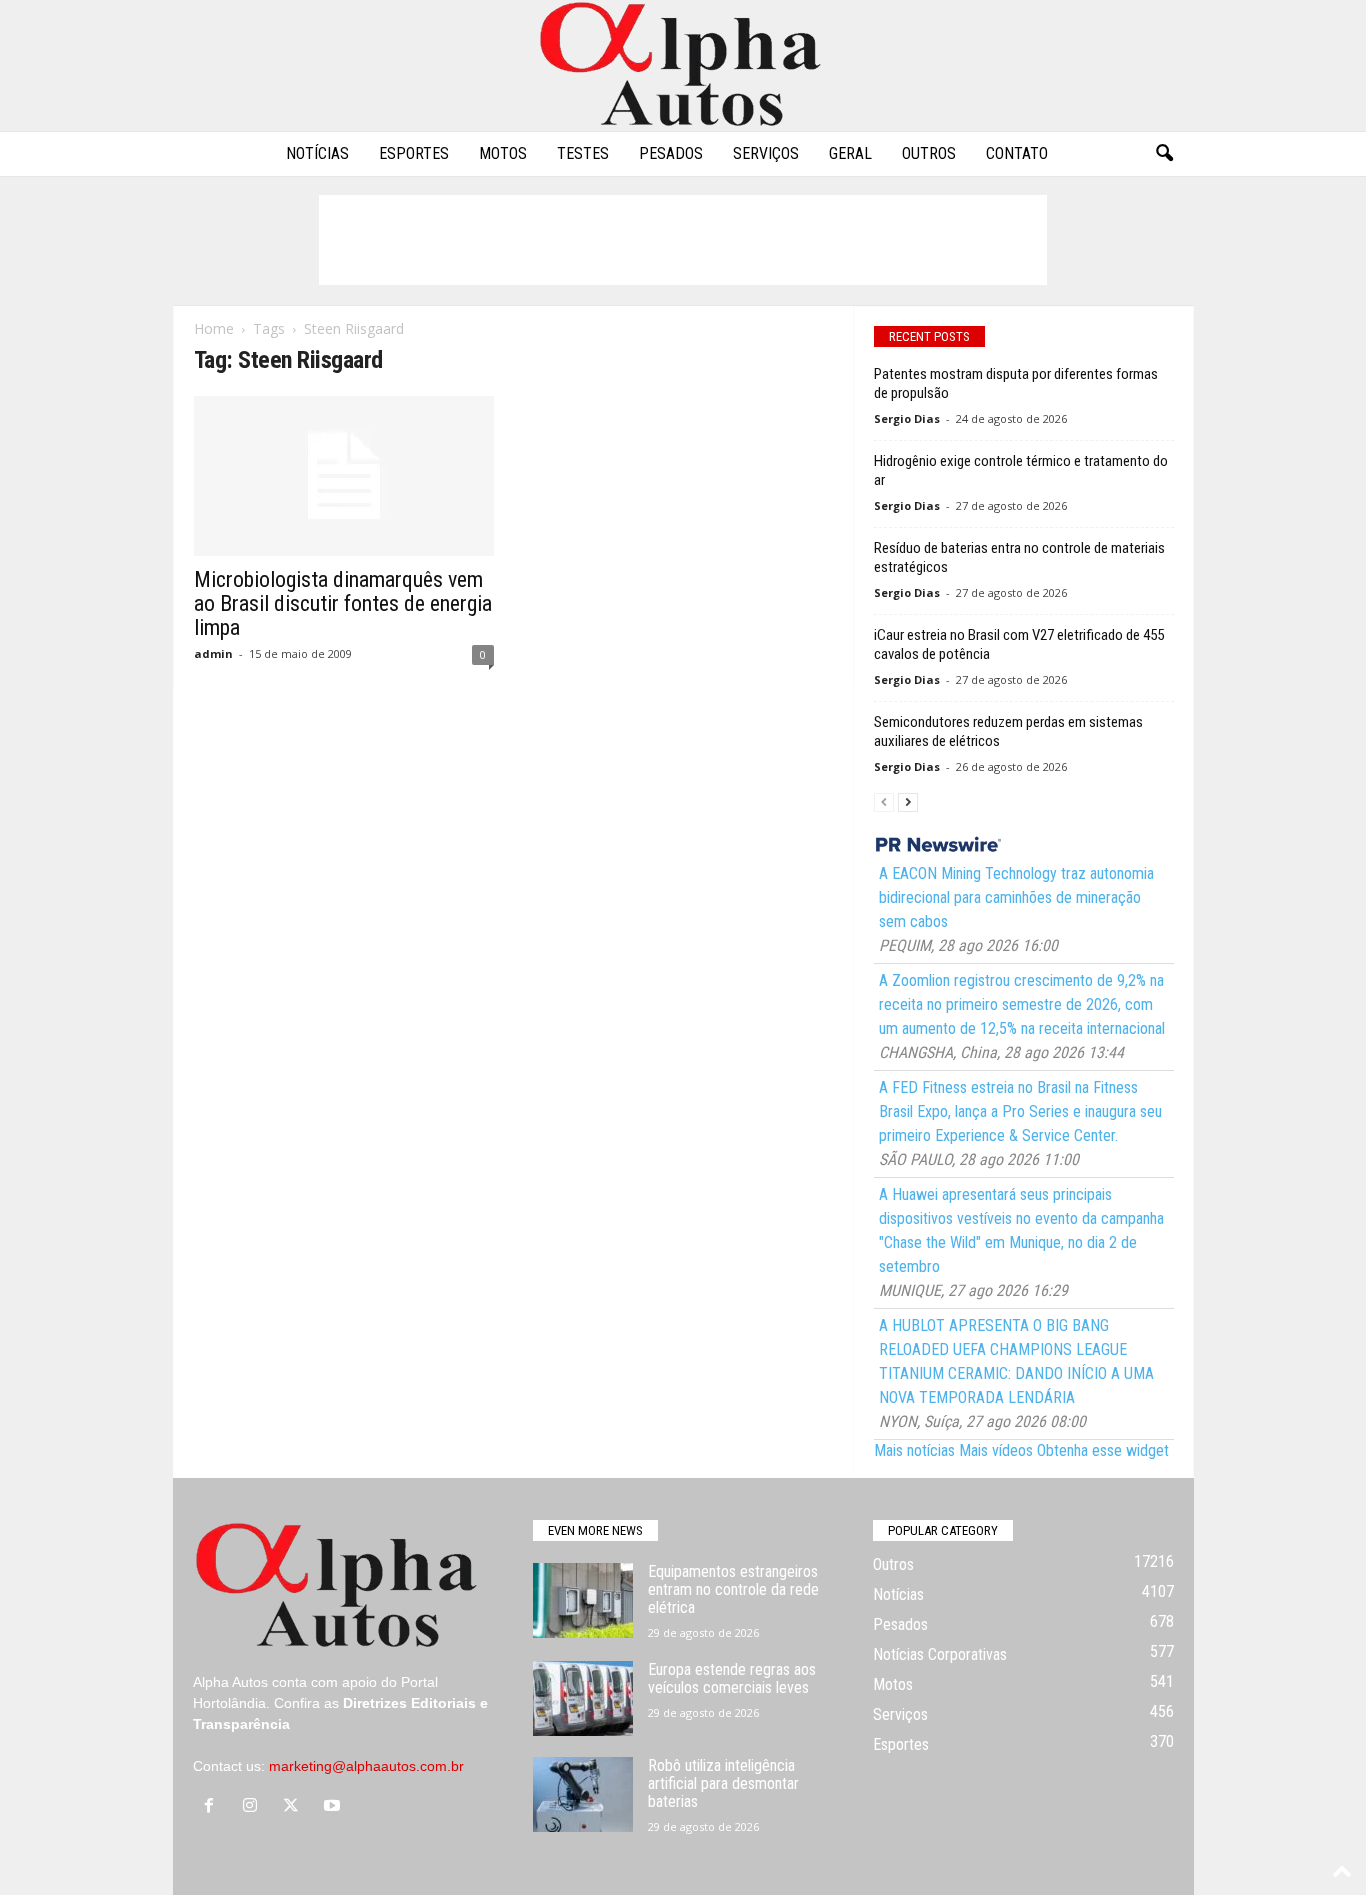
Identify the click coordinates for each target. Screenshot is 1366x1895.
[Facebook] (213, 1807)
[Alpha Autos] (683, 65)
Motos (503, 153)
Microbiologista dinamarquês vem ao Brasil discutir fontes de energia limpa (343, 603)
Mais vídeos (996, 1450)
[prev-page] (884, 801)
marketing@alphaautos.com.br (366, 1766)
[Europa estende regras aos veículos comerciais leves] (583, 1698)
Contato (1017, 153)
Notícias (317, 153)
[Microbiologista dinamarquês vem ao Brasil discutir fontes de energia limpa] (344, 476)
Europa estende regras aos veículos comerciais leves (732, 1678)
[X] (295, 1807)
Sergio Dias (907, 418)
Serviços (766, 153)
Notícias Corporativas (940, 1654)
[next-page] (908, 801)
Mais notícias (914, 1450)
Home (214, 328)
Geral (850, 153)
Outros (929, 153)
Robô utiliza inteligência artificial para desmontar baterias (723, 1783)
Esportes (414, 153)
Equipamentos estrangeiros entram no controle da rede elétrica (733, 1589)
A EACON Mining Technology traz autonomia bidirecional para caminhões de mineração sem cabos (1016, 897)
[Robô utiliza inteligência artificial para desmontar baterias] (583, 1794)
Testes (583, 153)
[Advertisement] (683, 240)
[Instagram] (254, 1807)
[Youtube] (334, 1807)
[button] (1164, 154)
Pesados (671, 153)
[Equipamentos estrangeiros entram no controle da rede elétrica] (583, 1600)
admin (213, 653)
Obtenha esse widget (1103, 1450)
